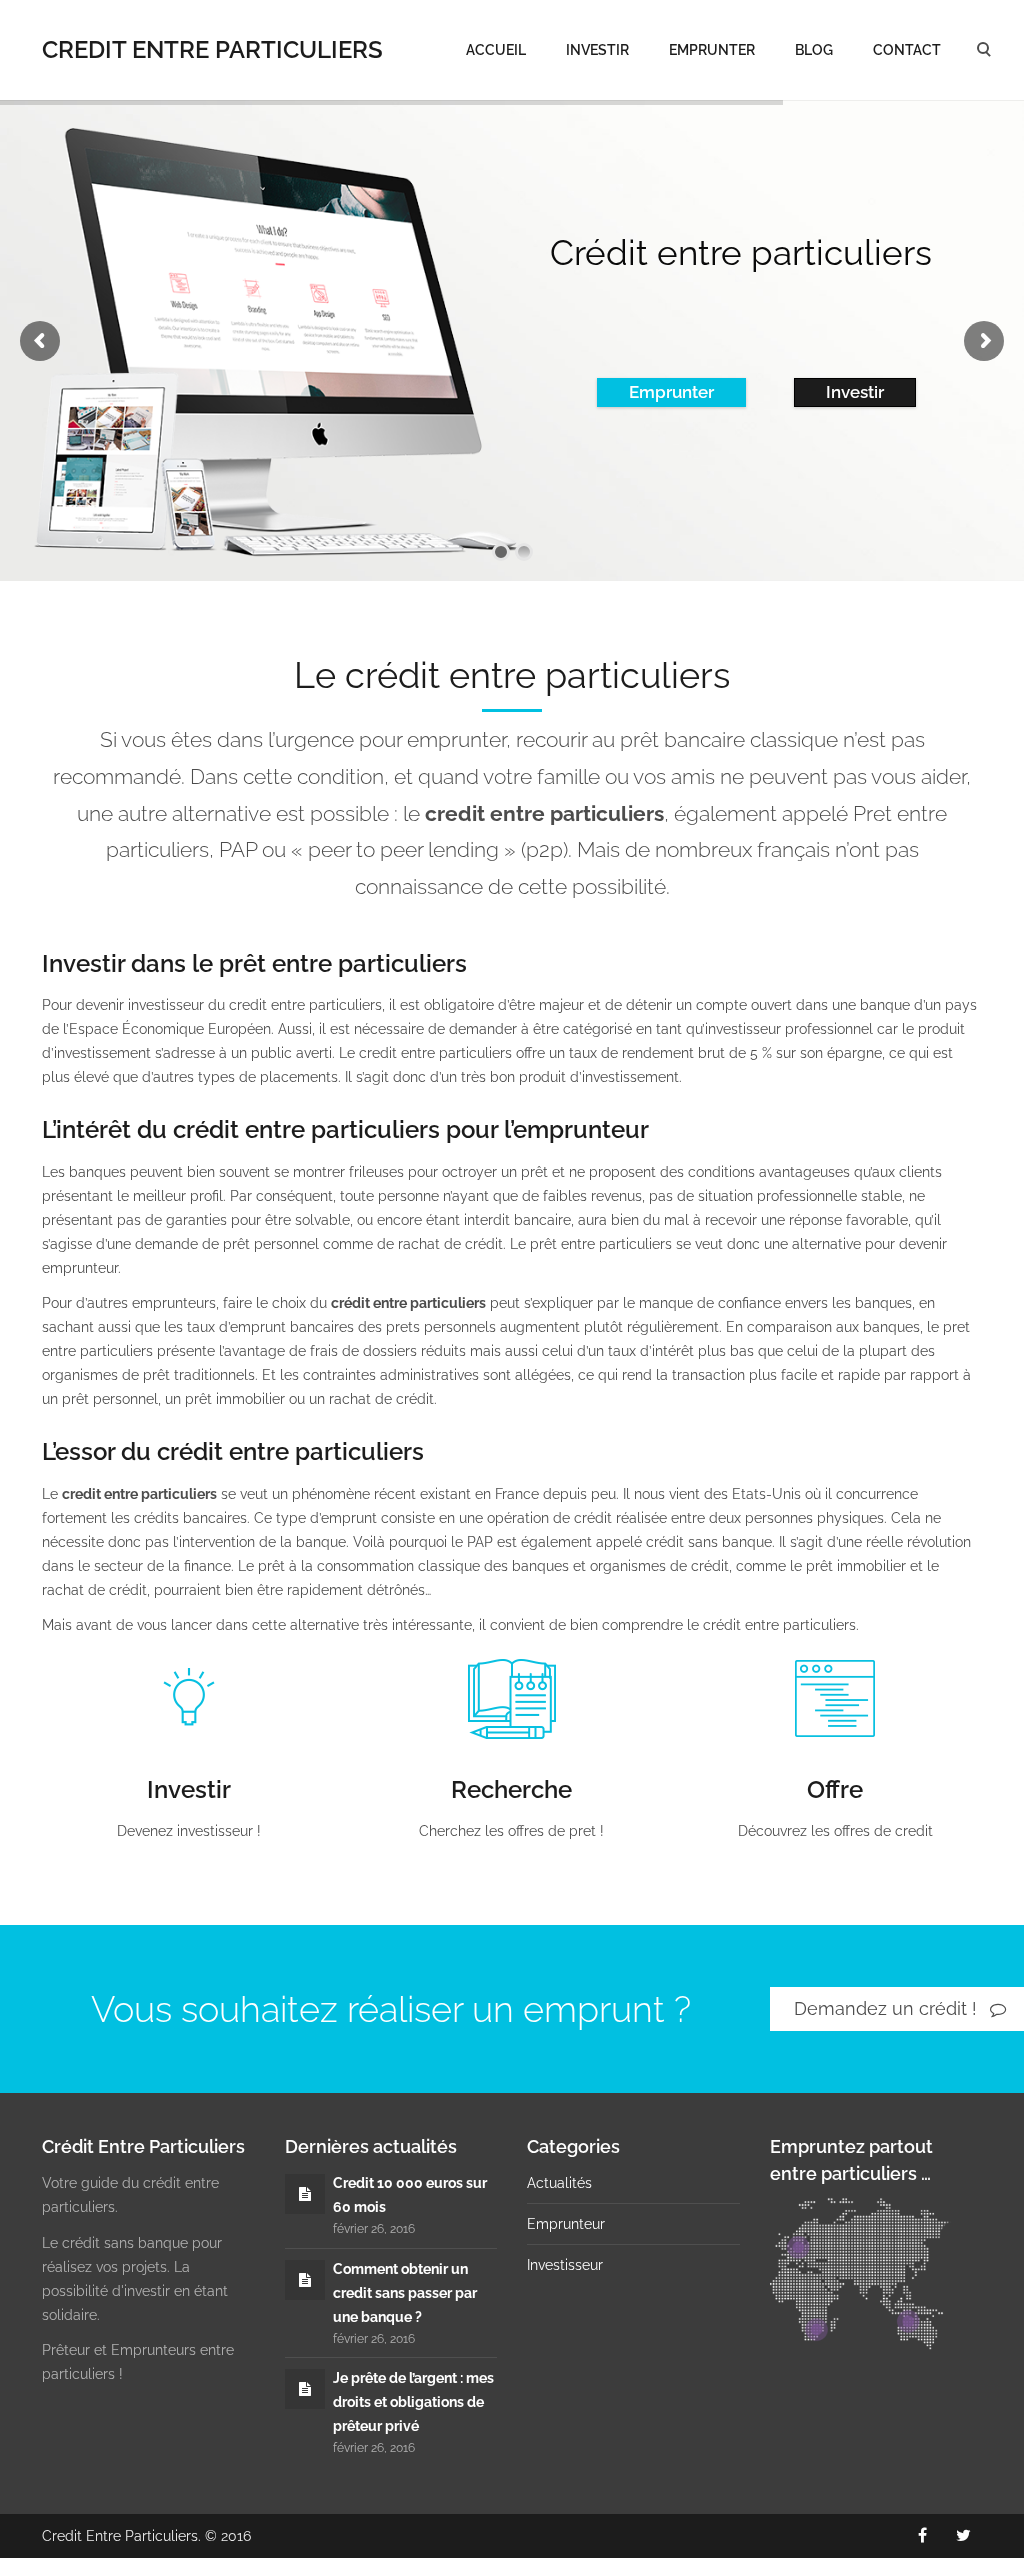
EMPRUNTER (712, 50)
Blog (814, 50)
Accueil (496, 50)
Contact (907, 50)
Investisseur (565, 2265)
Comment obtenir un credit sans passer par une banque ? (405, 2293)
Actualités (559, 2183)
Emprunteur (566, 2224)
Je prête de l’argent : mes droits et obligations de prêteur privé (413, 2402)
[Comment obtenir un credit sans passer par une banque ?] (305, 2280)
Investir (597, 50)
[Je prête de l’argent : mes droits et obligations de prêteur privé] (305, 2389)
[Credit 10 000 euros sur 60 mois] (305, 2194)
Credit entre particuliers (212, 49)
